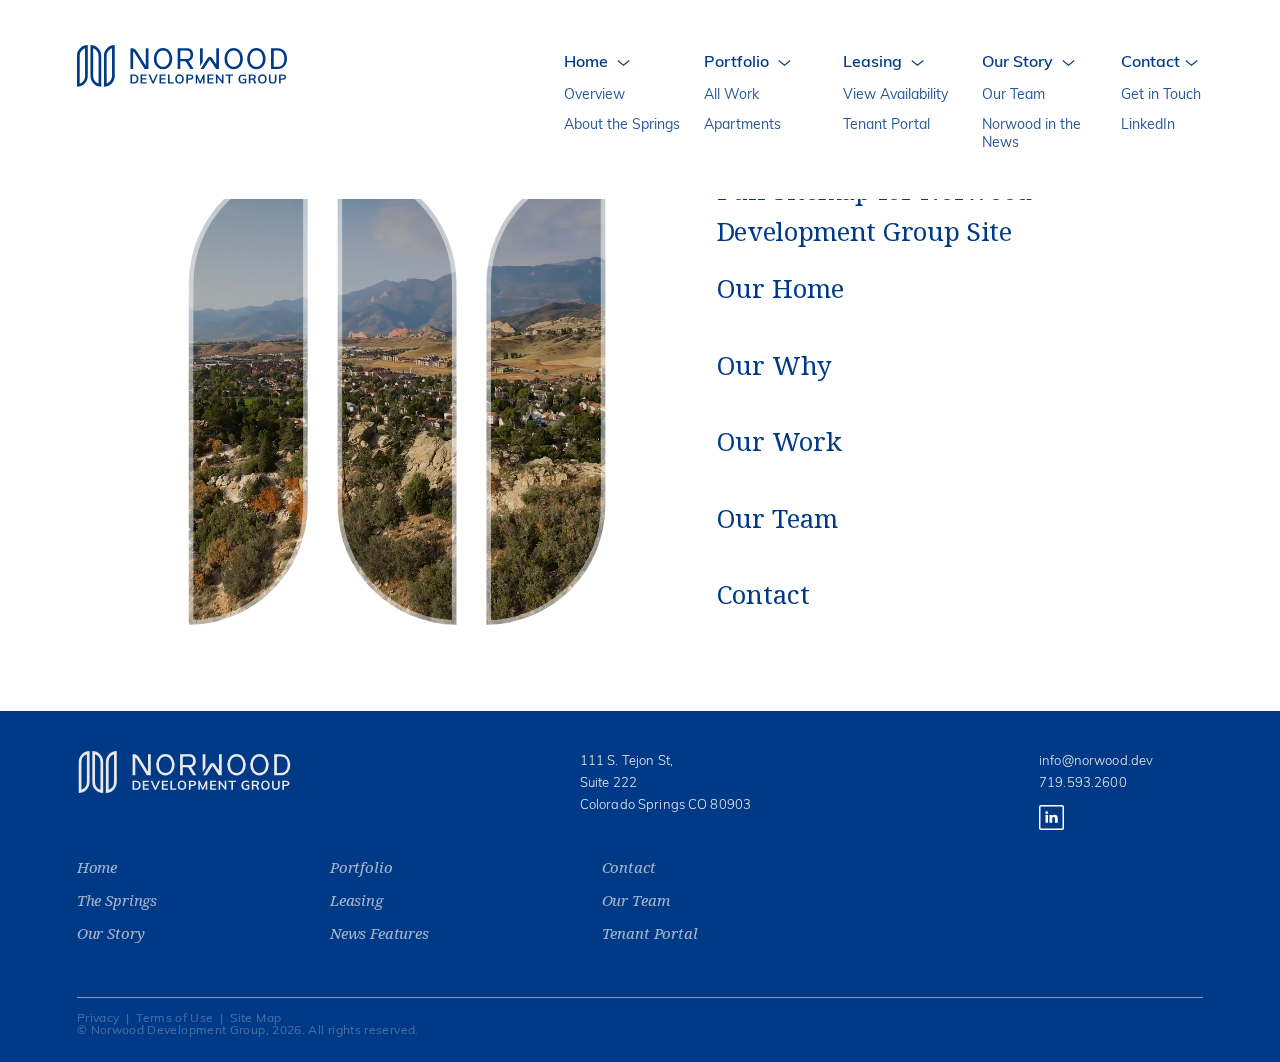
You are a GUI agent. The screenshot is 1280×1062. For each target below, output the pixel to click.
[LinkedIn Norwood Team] (1051, 826)
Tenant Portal (886, 125)
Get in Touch (1161, 95)
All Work (731, 95)
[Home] (182, 66)
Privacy (98, 1019)
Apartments (742, 125)
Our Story (111, 933)
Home (97, 867)
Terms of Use (174, 1019)
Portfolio (361, 867)
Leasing (356, 900)
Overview (594, 95)
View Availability (895, 95)
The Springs (117, 900)
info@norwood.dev (1096, 761)
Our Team (1013, 95)
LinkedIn (1148, 125)
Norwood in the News (1031, 134)
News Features (379, 933)
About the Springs (622, 125)
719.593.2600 (1083, 783)
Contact (629, 867)
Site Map (255, 1019)
